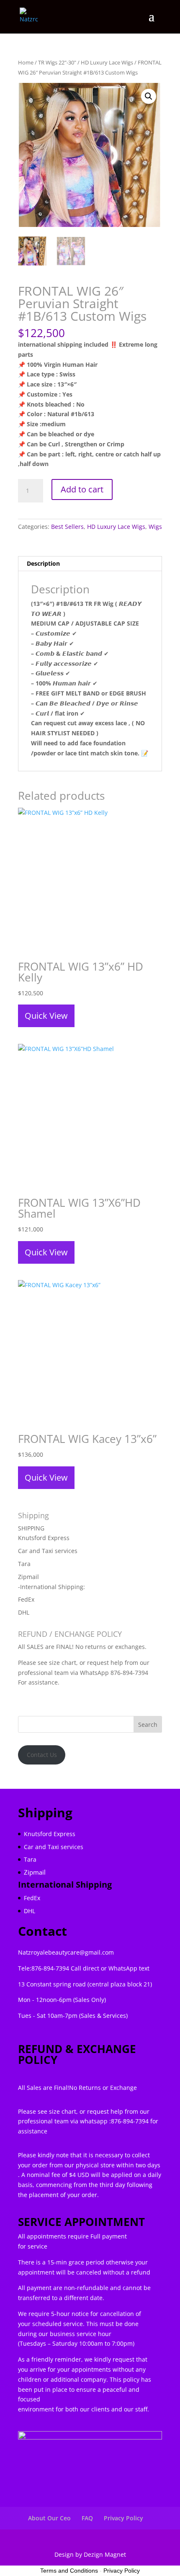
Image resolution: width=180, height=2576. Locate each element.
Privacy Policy (123, 2518)
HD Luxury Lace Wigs (107, 62)
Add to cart (82, 489)
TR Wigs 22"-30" (57, 62)
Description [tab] (43, 563)
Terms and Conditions (69, 2571)
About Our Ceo (49, 2518)
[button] (149, 96)
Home (26, 62)
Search (148, 1725)
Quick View (46, 1016)
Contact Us (42, 1755)
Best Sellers (67, 527)
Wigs (155, 527)
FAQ (87, 2518)
